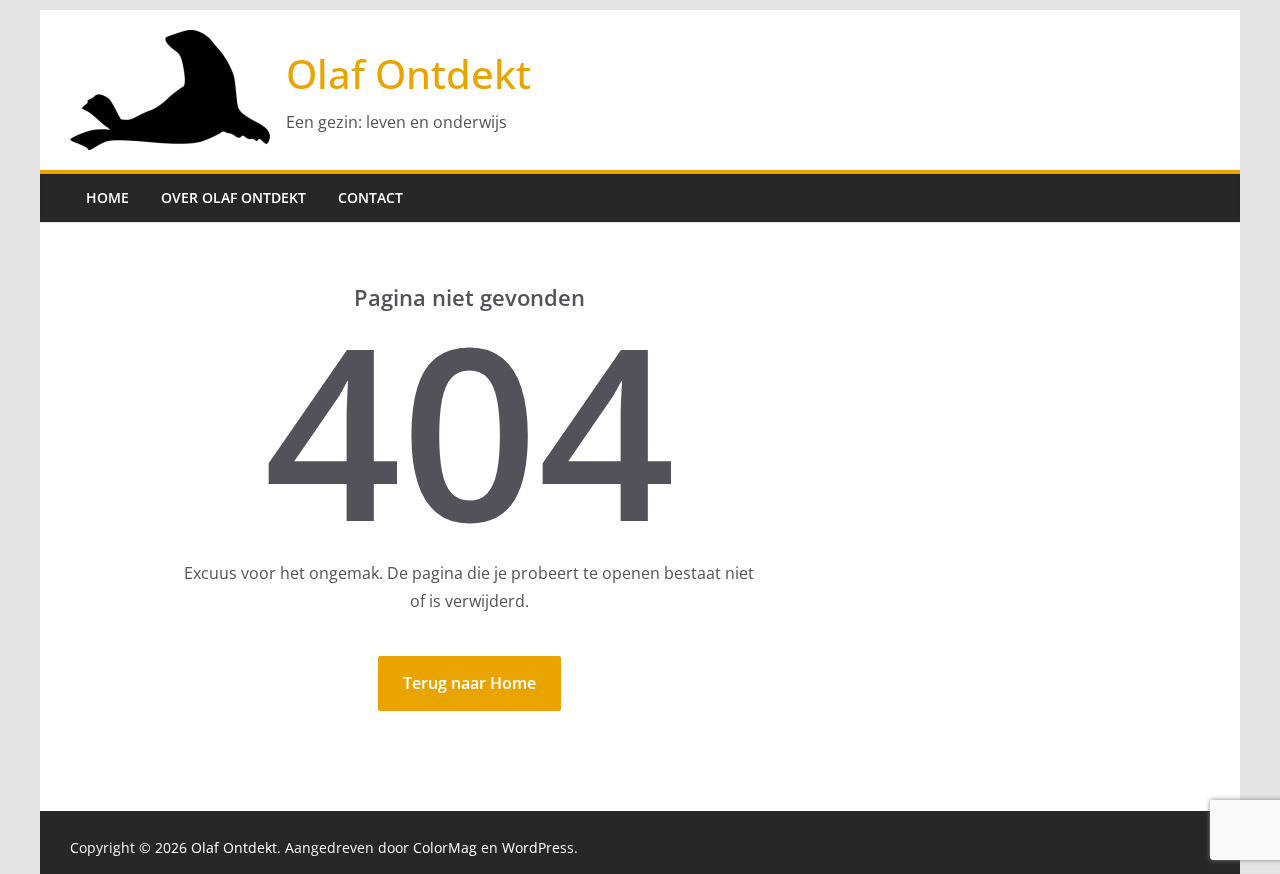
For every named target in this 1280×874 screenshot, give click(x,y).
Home (107, 197)
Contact (370, 197)
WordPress (538, 847)
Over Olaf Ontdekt (233, 197)
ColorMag (445, 847)
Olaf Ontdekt (408, 73)
